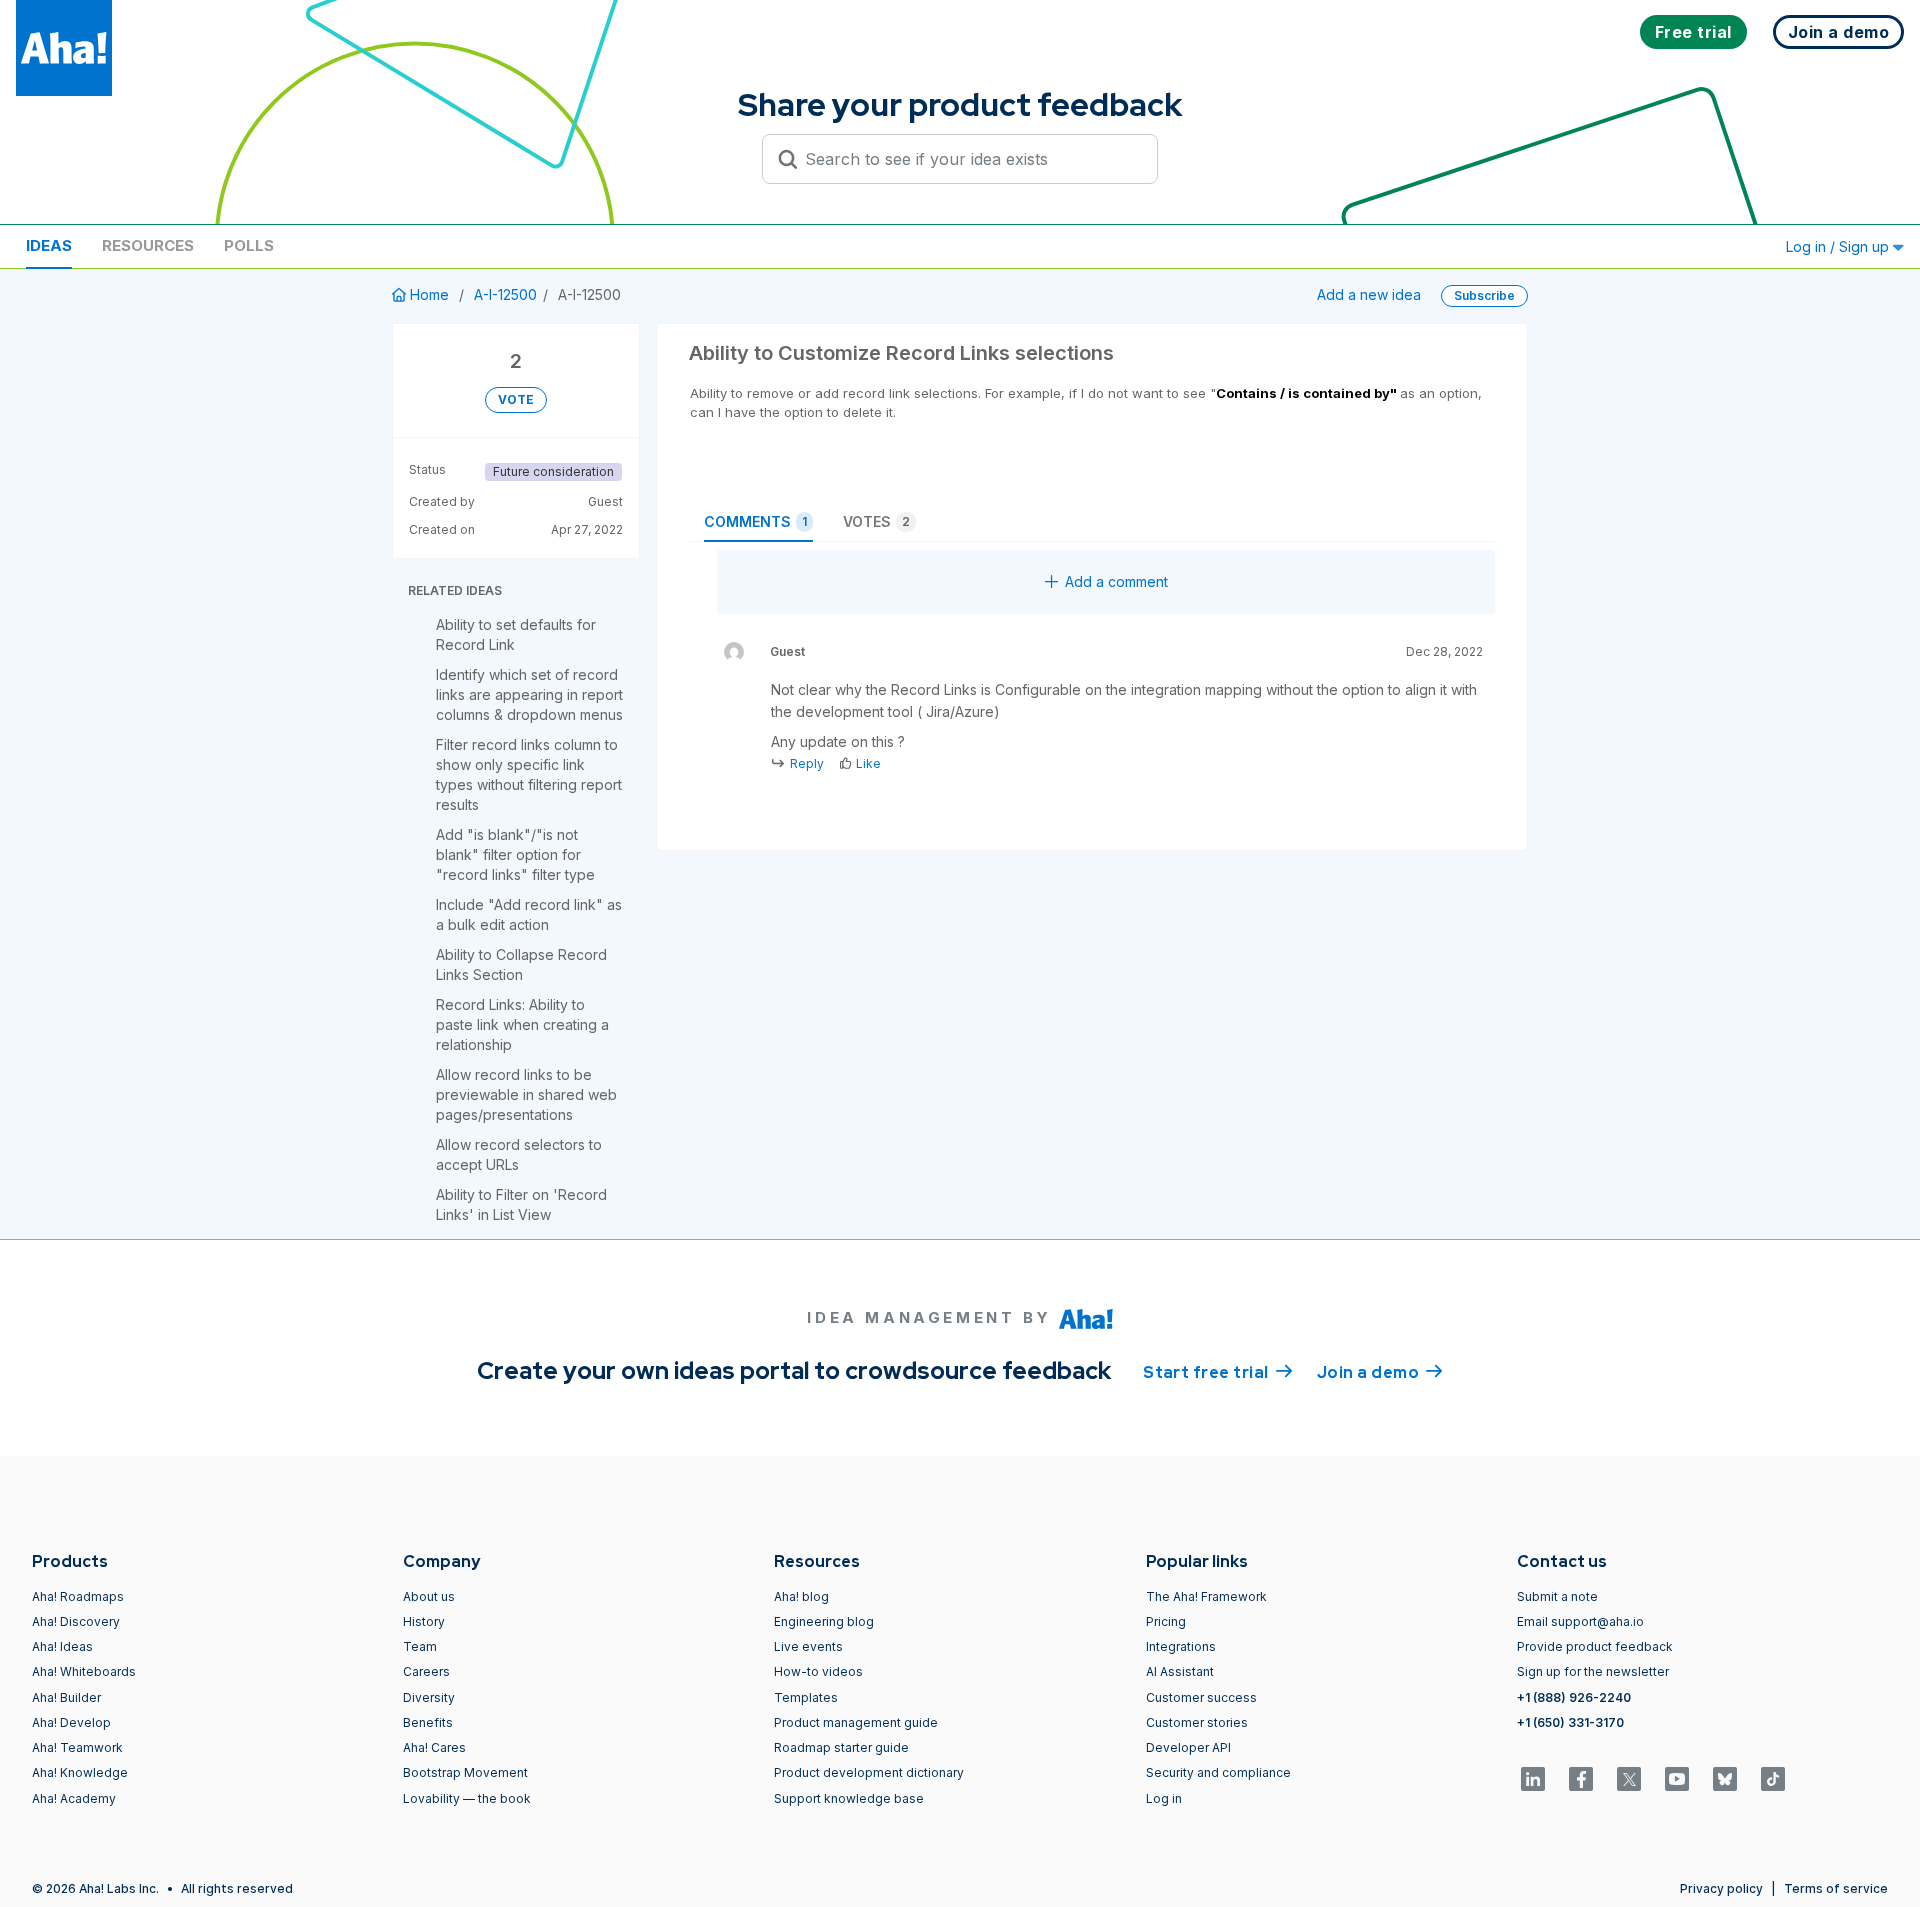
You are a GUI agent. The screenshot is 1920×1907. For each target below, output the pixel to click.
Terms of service (1836, 1888)
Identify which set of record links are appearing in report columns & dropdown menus (529, 694)
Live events (808, 1646)
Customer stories (1197, 1722)
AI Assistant (1180, 1671)
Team (420, 1646)
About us (429, 1596)
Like (868, 763)
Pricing (1166, 1621)
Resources (148, 245)
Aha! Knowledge (80, 1772)
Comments (755, 521)
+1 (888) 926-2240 (1574, 1697)
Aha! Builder (66, 1697)
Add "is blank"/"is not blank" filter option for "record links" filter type (515, 854)
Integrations (1181, 1646)
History (424, 1621)
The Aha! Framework (1206, 1596)
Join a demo (1380, 1372)
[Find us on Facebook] (1581, 1779)
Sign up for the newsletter (1593, 1671)
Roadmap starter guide (841, 1747)
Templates (806, 1697)
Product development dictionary (869, 1772)
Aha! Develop (71, 1722)
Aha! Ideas (62, 1646)
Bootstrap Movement (465, 1772)
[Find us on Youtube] (1677, 1779)
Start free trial (1218, 1372)
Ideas (49, 245)
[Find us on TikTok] (1773, 1779)
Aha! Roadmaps (78, 1596)
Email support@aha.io (1580, 1621)
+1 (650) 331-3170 (1570, 1722)
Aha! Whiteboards (84, 1671)
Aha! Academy (74, 1798)
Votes (876, 521)
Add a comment (1116, 581)
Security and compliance (1218, 1772)
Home (429, 294)
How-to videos (818, 1671)
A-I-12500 (505, 294)
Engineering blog (824, 1621)
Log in (1164, 1798)
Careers (426, 1671)
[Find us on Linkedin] (1533, 1779)
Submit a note (1557, 1596)
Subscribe (1484, 295)
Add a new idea (1369, 294)
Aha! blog (801, 1596)
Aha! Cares (434, 1747)
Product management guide (856, 1722)
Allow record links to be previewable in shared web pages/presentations (526, 1094)
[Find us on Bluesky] (1725, 1779)
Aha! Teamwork (77, 1747)
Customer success (1201, 1697)
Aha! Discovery (76, 1621)
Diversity (429, 1697)
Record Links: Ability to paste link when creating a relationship (522, 1024)
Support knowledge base (849, 1798)
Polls (249, 245)
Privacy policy (1721, 1888)
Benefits (428, 1722)
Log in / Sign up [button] (1839, 246)
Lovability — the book (467, 1798)
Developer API (1188, 1747)
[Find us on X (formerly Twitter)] (1629, 1779)
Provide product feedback (1595, 1646)
